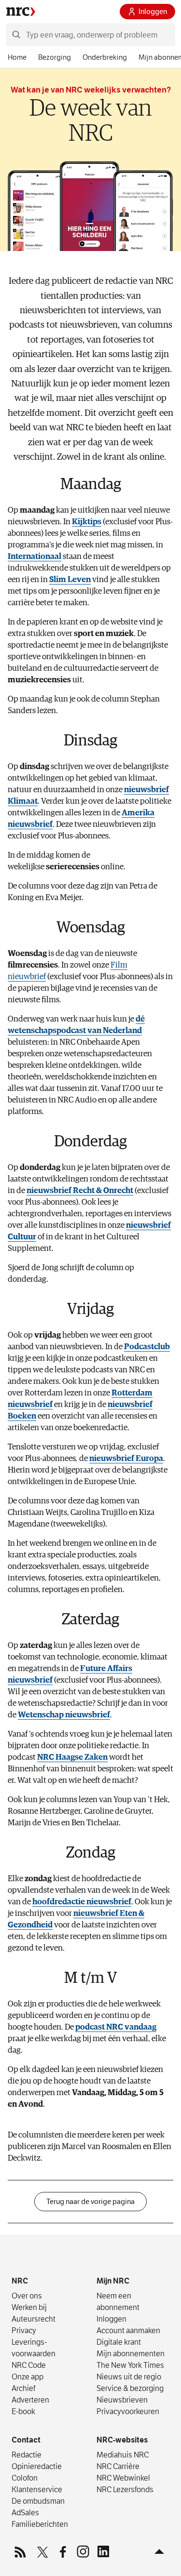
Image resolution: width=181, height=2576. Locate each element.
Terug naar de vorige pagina (90, 2202)
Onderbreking (105, 57)
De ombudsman (38, 2501)
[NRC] (36, 2255)
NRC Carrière (118, 2466)
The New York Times (130, 2365)
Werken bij (29, 2307)
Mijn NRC (113, 2281)
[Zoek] (16, 35)
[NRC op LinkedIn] (103, 2551)
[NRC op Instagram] (83, 2551)
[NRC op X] (42, 2551)
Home (17, 57)
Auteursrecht (34, 2319)
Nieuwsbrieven (122, 2400)
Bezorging (55, 57)
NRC (20, 2281)
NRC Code (29, 2365)
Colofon (25, 2478)
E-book (23, 2411)
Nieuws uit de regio (129, 2377)
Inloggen (153, 12)
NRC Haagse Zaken (72, 1758)
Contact (26, 2440)
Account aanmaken (128, 2330)
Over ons (27, 2296)
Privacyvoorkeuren (128, 2411)
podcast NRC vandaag (116, 2027)
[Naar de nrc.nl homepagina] (21, 12)
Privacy (24, 2330)
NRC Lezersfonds (125, 2489)
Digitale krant (119, 2342)
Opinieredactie (37, 2466)
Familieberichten (40, 2524)
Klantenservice (37, 2489)
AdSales (25, 2512)
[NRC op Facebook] (62, 2551)
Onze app (28, 2377)
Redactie (27, 2455)
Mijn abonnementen (131, 2353)
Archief (23, 2388)
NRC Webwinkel (123, 2478)
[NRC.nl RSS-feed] (22, 2551)
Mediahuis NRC (123, 2455)
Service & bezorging (130, 2388)
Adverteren (30, 2400)
